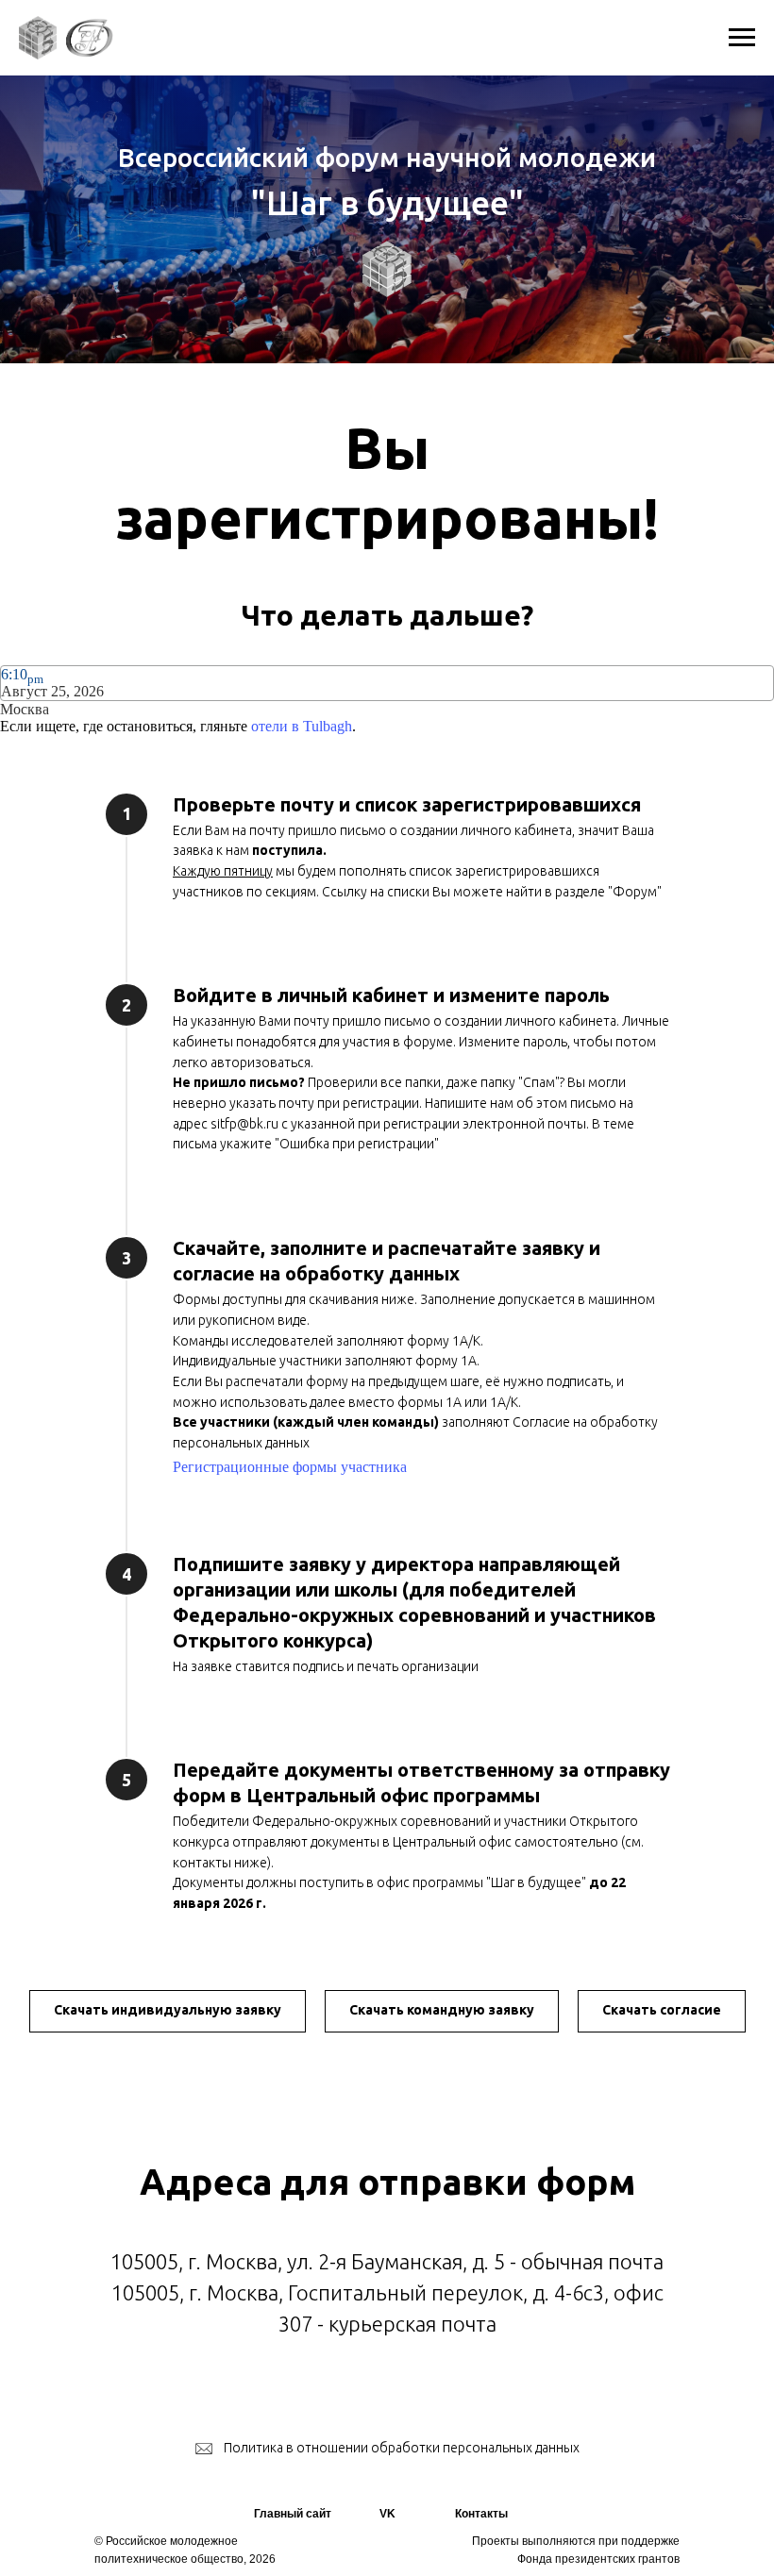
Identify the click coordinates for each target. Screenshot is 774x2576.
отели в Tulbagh (302, 726)
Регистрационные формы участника (290, 1467)
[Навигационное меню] (742, 38)
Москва (25, 709)
